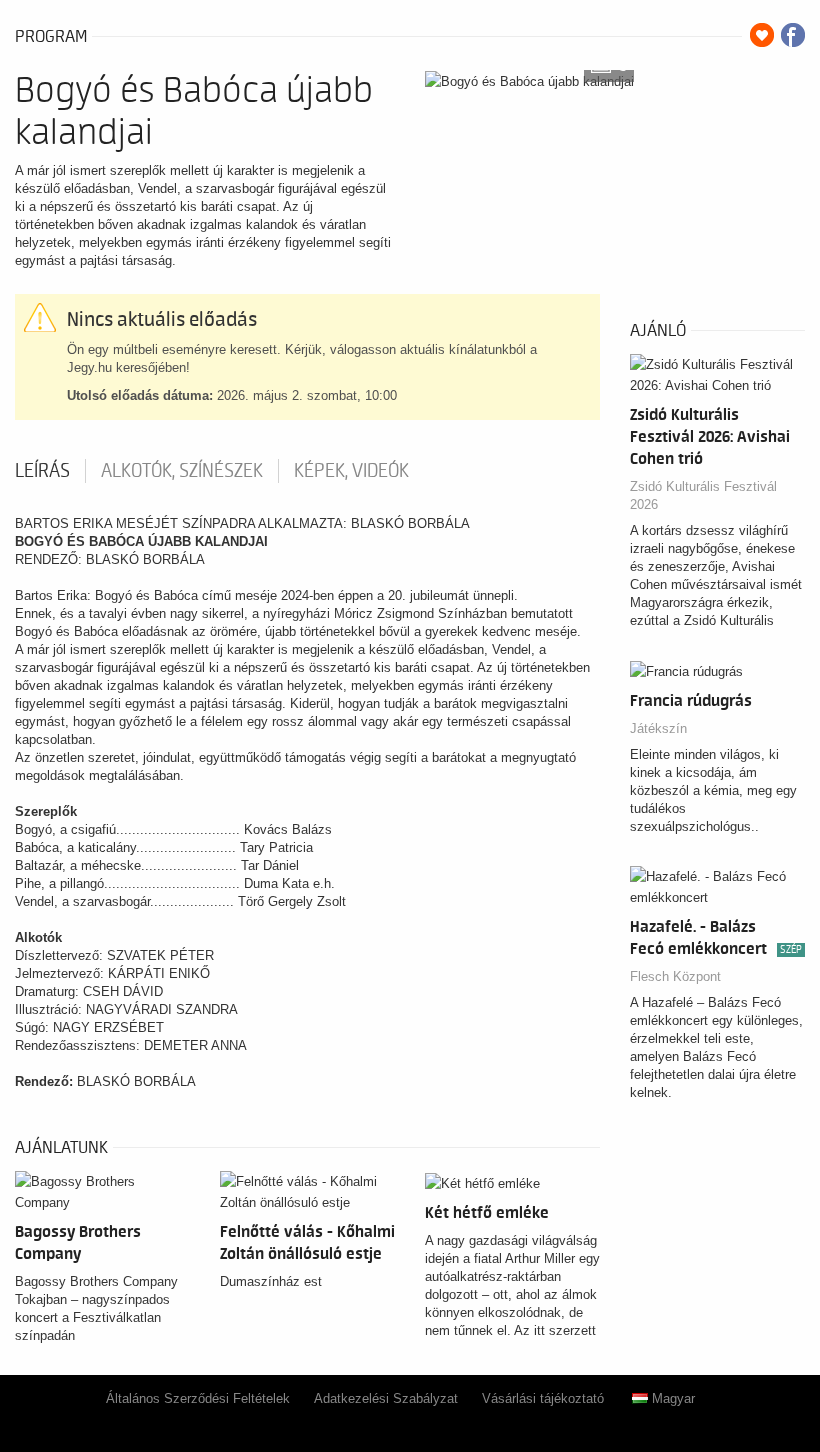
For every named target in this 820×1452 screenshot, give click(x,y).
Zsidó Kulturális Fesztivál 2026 (703, 495)
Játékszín (658, 728)
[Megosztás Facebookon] (793, 35)
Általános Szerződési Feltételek (198, 1398)
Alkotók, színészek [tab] (182, 471)
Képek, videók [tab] (351, 471)
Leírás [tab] (42, 471)
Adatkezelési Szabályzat (386, 1398)
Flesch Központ (675, 976)
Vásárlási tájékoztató (543, 1398)
